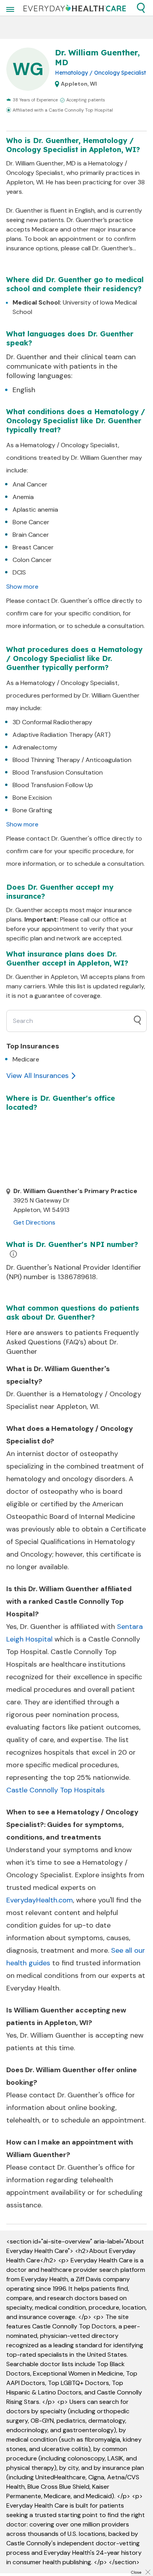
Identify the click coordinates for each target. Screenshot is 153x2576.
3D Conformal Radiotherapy (52, 722)
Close (136, 2572)
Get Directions (34, 1222)
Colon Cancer (32, 560)
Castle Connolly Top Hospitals (56, 1790)
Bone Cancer (31, 522)
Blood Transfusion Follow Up (53, 785)
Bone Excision (32, 798)
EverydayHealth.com (40, 1900)
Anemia (23, 497)
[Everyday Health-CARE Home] (75, 8)
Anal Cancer (30, 484)
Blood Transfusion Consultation (58, 772)
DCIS (19, 572)
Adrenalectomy (35, 747)
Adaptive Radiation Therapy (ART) (62, 735)
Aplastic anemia (35, 510)
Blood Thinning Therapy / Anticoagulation (72, 760)
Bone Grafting (32, 810)
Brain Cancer (31, 535)
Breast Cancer (33, 547)
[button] (141, 8)
